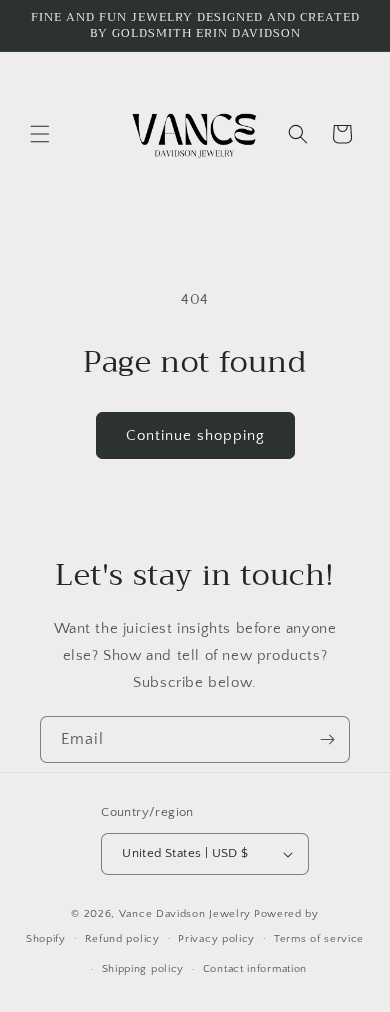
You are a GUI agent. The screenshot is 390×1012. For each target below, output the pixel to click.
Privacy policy (216, 939)
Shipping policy (143, 969)
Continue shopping (195, 435)
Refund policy (122, 939)
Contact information (255, 969)
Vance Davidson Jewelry (185, 914)
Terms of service (319, 939)
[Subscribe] (327, 739)
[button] (40, 134)
